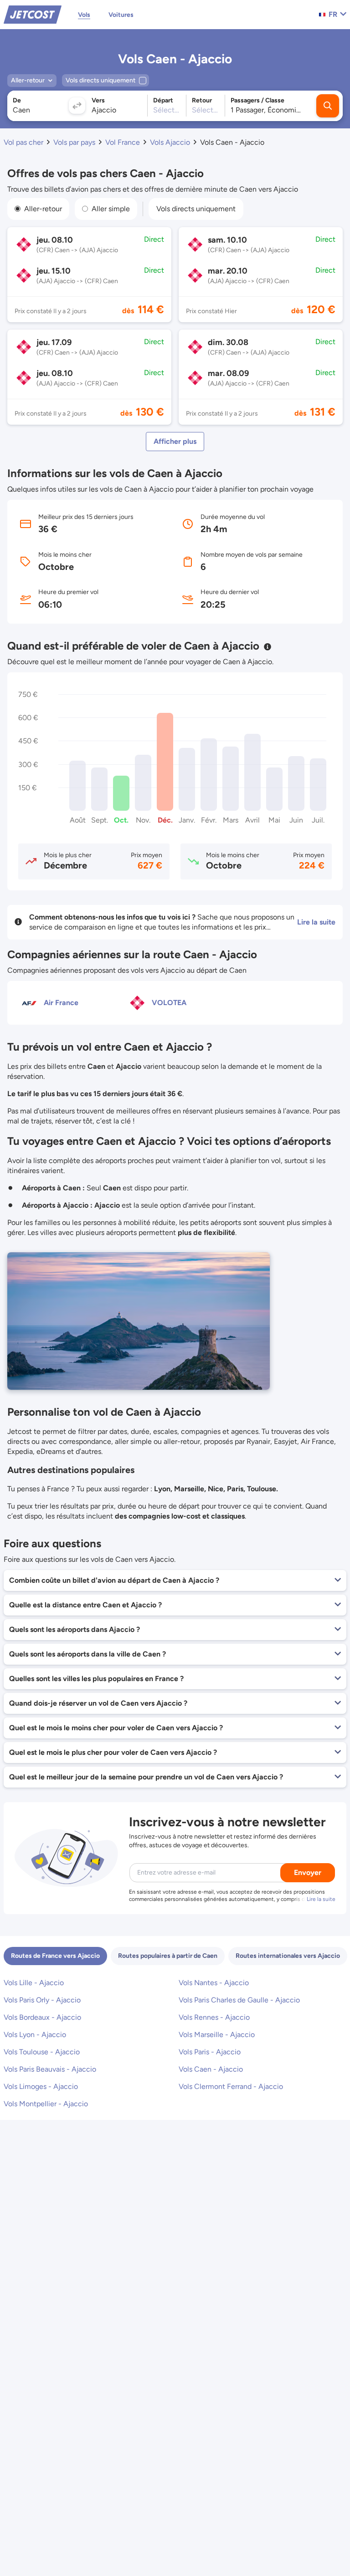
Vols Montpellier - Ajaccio (46, 2104)
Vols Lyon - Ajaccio (35, 2035)
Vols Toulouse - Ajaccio (42, 2052)
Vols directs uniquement (196, 209)
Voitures (121, 15)
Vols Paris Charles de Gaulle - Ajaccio (239, 2000)
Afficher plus (175, 441)
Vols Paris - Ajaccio (210, 2052)
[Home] (33, 14)
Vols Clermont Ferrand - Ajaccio (231, 2086)
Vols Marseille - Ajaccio (217, 2035)
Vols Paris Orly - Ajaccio (42, 2000)
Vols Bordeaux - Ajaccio (42, 2017)
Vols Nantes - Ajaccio (214, 1983)
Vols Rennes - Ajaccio (214, 2017)
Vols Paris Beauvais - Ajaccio (50, 2069)
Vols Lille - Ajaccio (34, 1983)
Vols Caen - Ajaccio (211, 2069)
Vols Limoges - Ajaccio (41, 2086)
